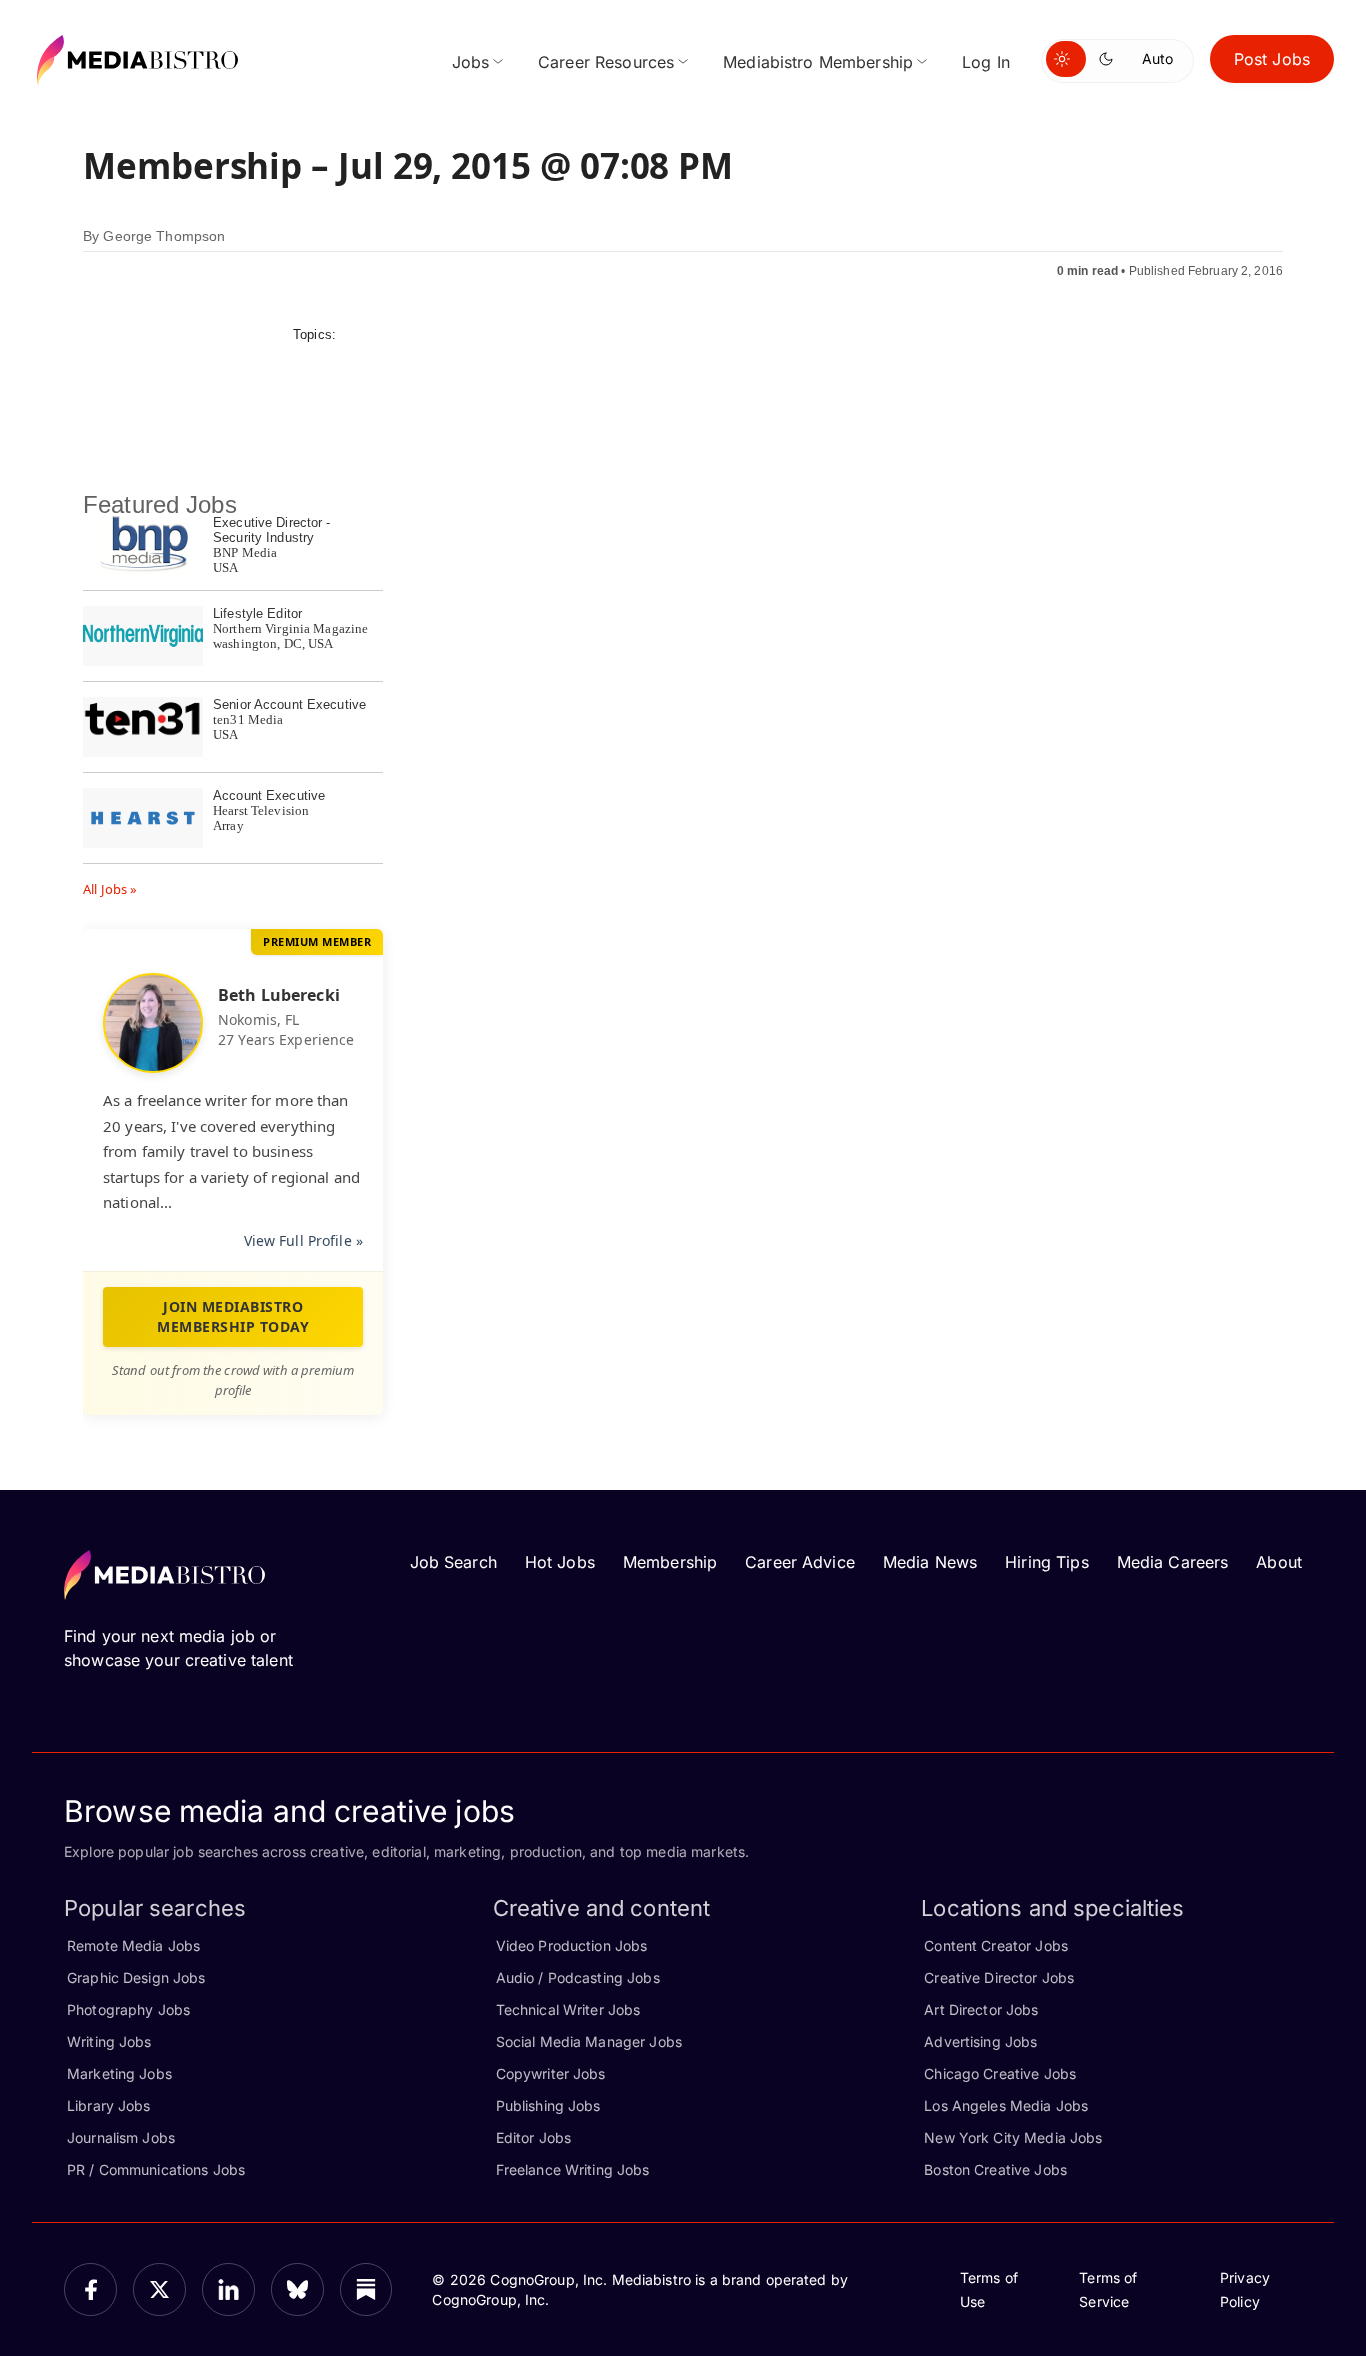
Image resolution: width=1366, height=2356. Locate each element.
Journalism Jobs (121, 2137)
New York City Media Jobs (1013, 2137)
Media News (930, 1562)
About (1279, 1562)
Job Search (453, 1562)
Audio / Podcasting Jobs (578, 1977)
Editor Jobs (533, 2137)
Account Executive (269, 795)
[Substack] (366, 2289)
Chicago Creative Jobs (1000, 2073)
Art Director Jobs (981, 2009)
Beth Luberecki (279, 995)
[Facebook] (90, 2289)
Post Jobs (1272, 59)
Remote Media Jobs (133, 1945)
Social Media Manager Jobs (589, 2041)
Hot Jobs (560, 1562)
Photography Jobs (128, 2009)
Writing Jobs (109, 2041)
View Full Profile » (303, 1240)
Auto (1157, 58)
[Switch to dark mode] (1110, 59)
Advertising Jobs (980, 2041)
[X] (159, 2289)
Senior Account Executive (289, 704)
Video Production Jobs (572, 1945)
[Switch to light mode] (1066, 59)
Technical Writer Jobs (568, 2009)
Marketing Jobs (119, 2073)
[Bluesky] (297, 2289)
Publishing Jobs (548, 2105)
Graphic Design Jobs (136, 1977)
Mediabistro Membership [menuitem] (818, 62)
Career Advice (800, 1562)
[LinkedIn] (228, 2289)
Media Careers (1173, 1562)
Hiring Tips (1046, 1562)
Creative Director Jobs (999, 1977)
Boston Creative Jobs (995, 2169)
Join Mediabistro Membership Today (233, 1316)
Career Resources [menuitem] (606, 62)
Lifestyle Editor (257, 613)
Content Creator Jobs (996, 1945)
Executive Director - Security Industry (272, 530)
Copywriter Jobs (551, 2073)
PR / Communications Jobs (156, 2169)
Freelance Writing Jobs (573, 2169)
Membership (670, 1562)
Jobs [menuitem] (471, 62)
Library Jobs (109, 2105)
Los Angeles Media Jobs (1006, 2105)
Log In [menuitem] (986, 62)
